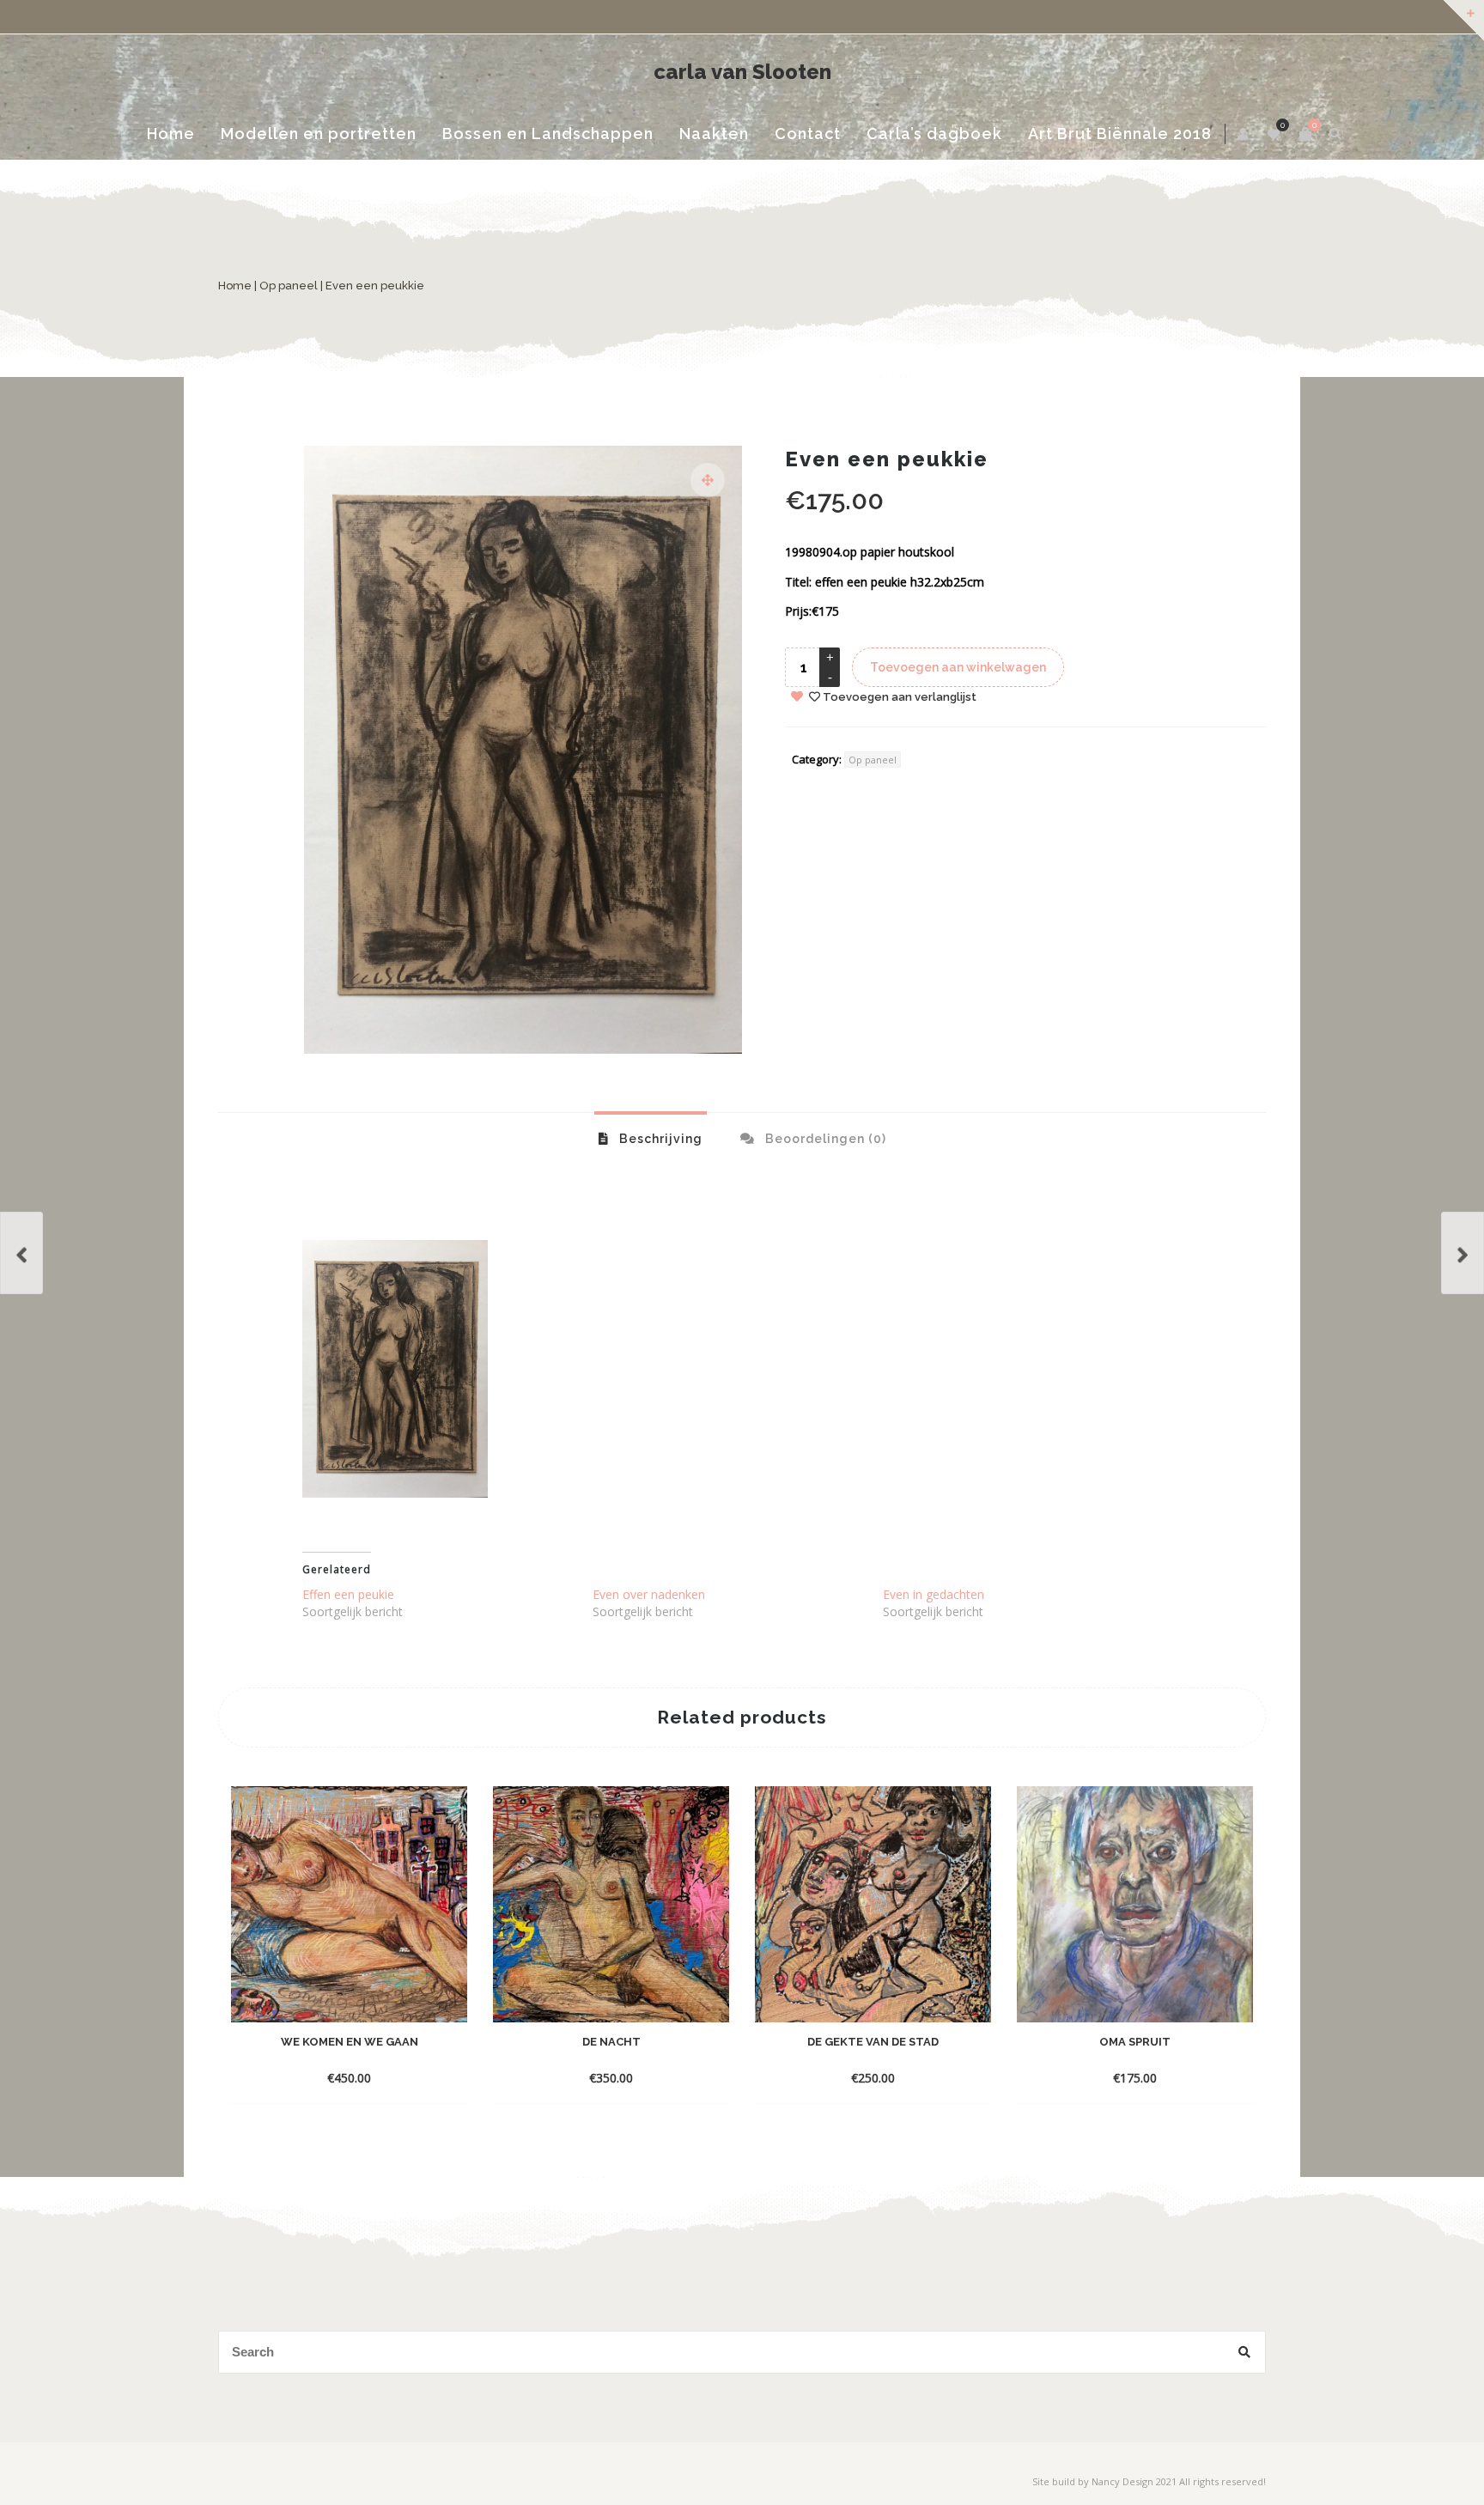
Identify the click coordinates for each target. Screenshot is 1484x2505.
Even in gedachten (934, 1594)
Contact (808, 134)
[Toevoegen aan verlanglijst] (350, 2077)
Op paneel (289, 286)
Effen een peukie (348, 1594)
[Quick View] (436, 2052)
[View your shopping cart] (1305, 134)
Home (171, 134)
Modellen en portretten (319, 134)
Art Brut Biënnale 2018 (1120, 134)
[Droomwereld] (21, 1253)
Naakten (714, 134)
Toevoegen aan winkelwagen (958, 667)
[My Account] (1244, 134)
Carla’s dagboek (934, 134)
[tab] (651, 1138)
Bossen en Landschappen (548, 134)
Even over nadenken (649, 1594)
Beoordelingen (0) (824, 1139)
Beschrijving (659, 1139)
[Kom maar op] (1463, 1253)
